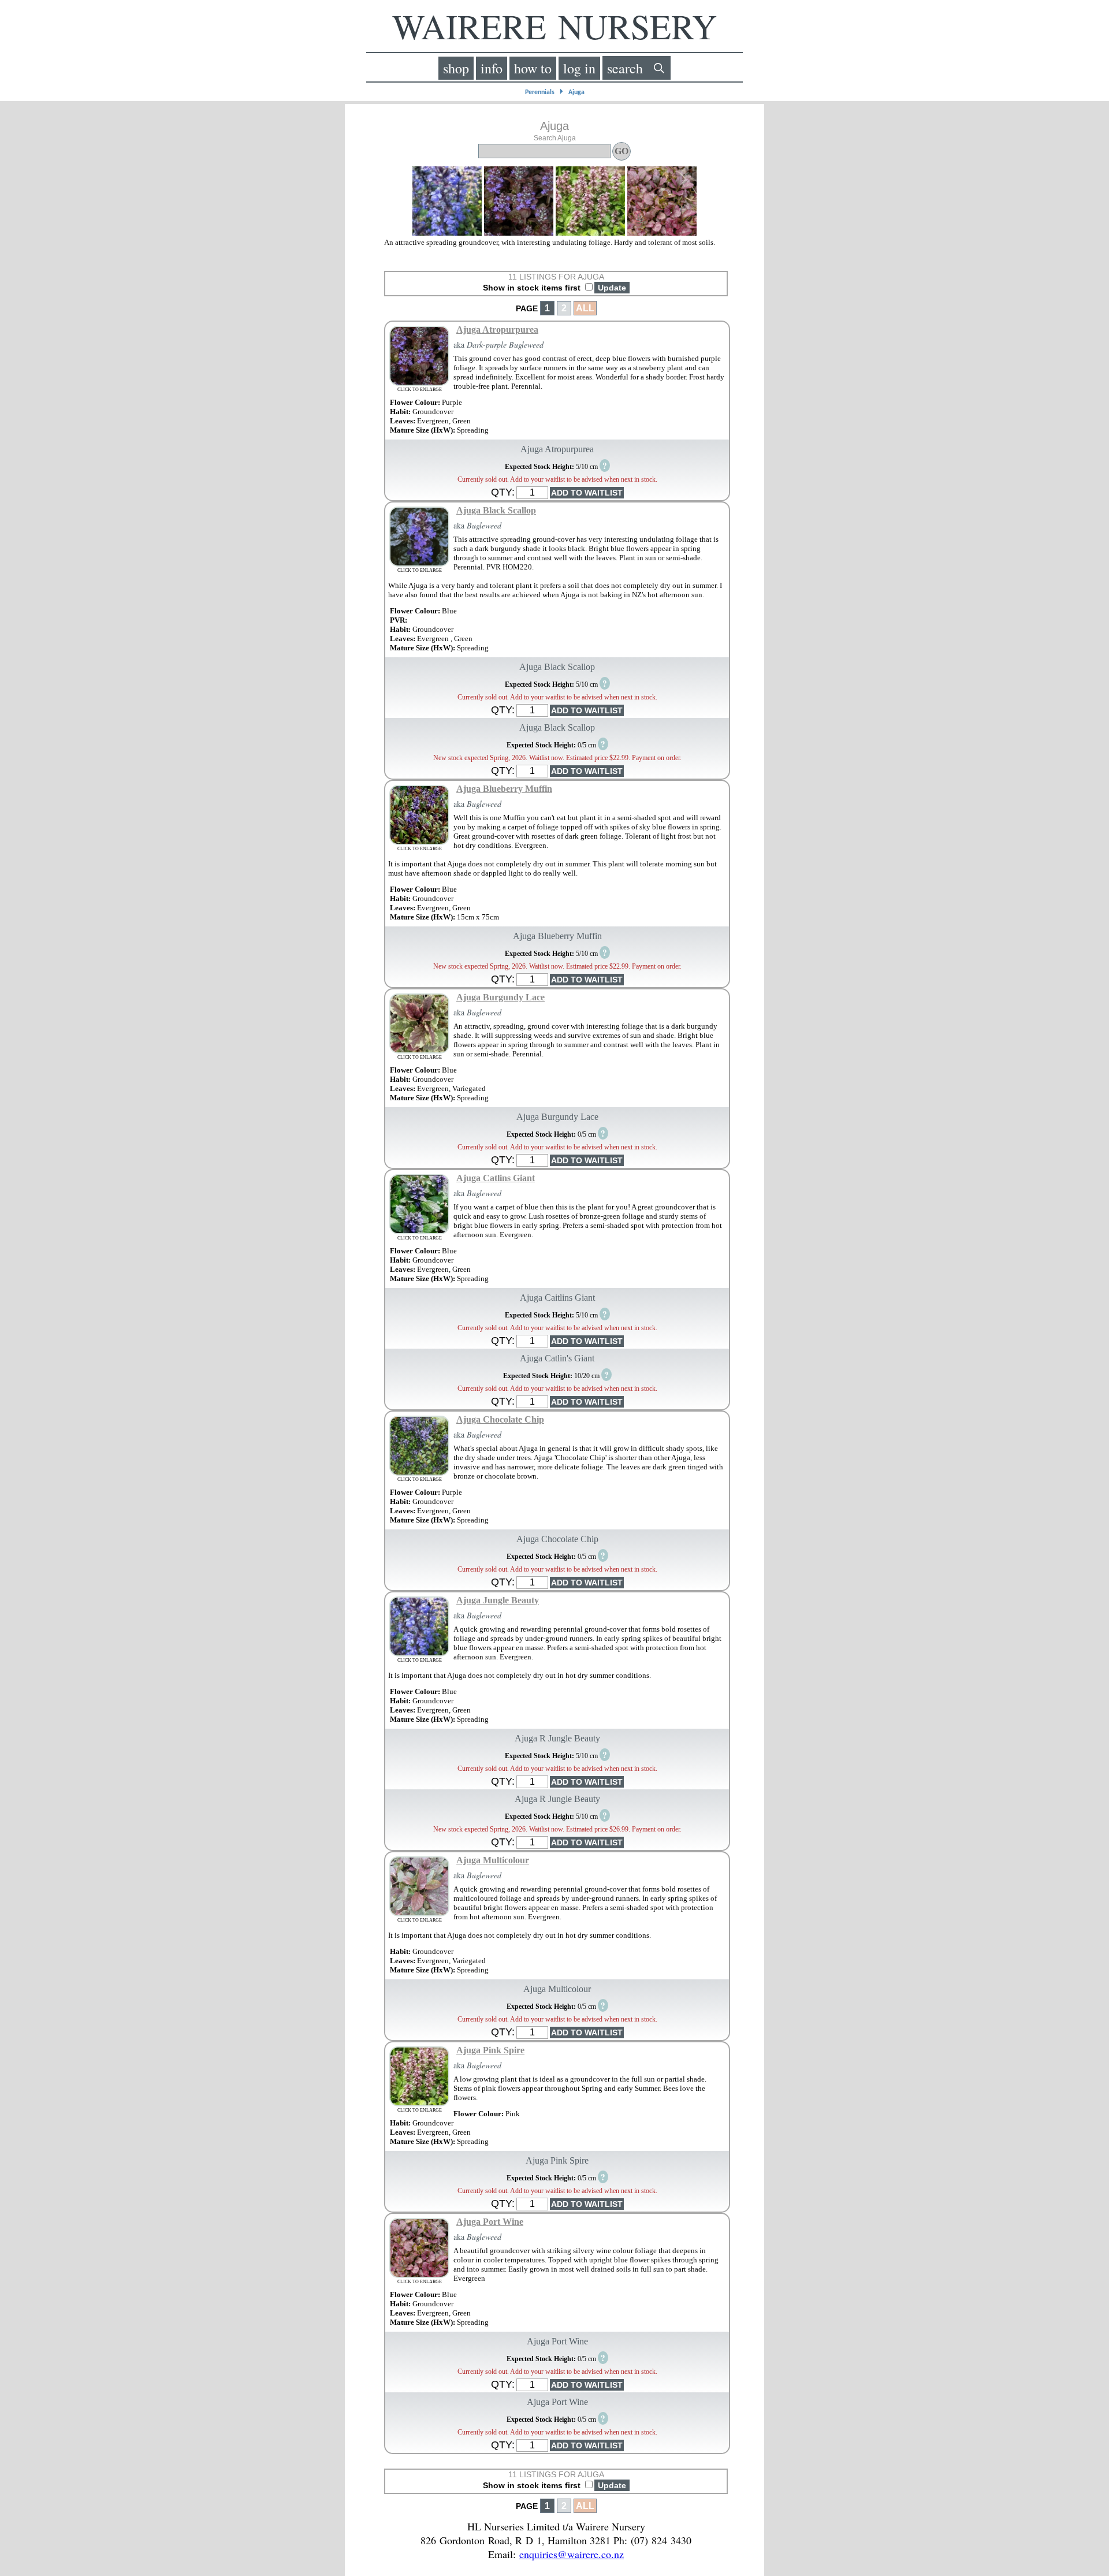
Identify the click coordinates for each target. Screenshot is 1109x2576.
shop (456, 68)
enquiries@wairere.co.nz (572, 2554)
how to (533, 68)
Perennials (540, 92)
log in (579, 68)
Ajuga (576, 92)
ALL (585, 308)
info (492, 68)
